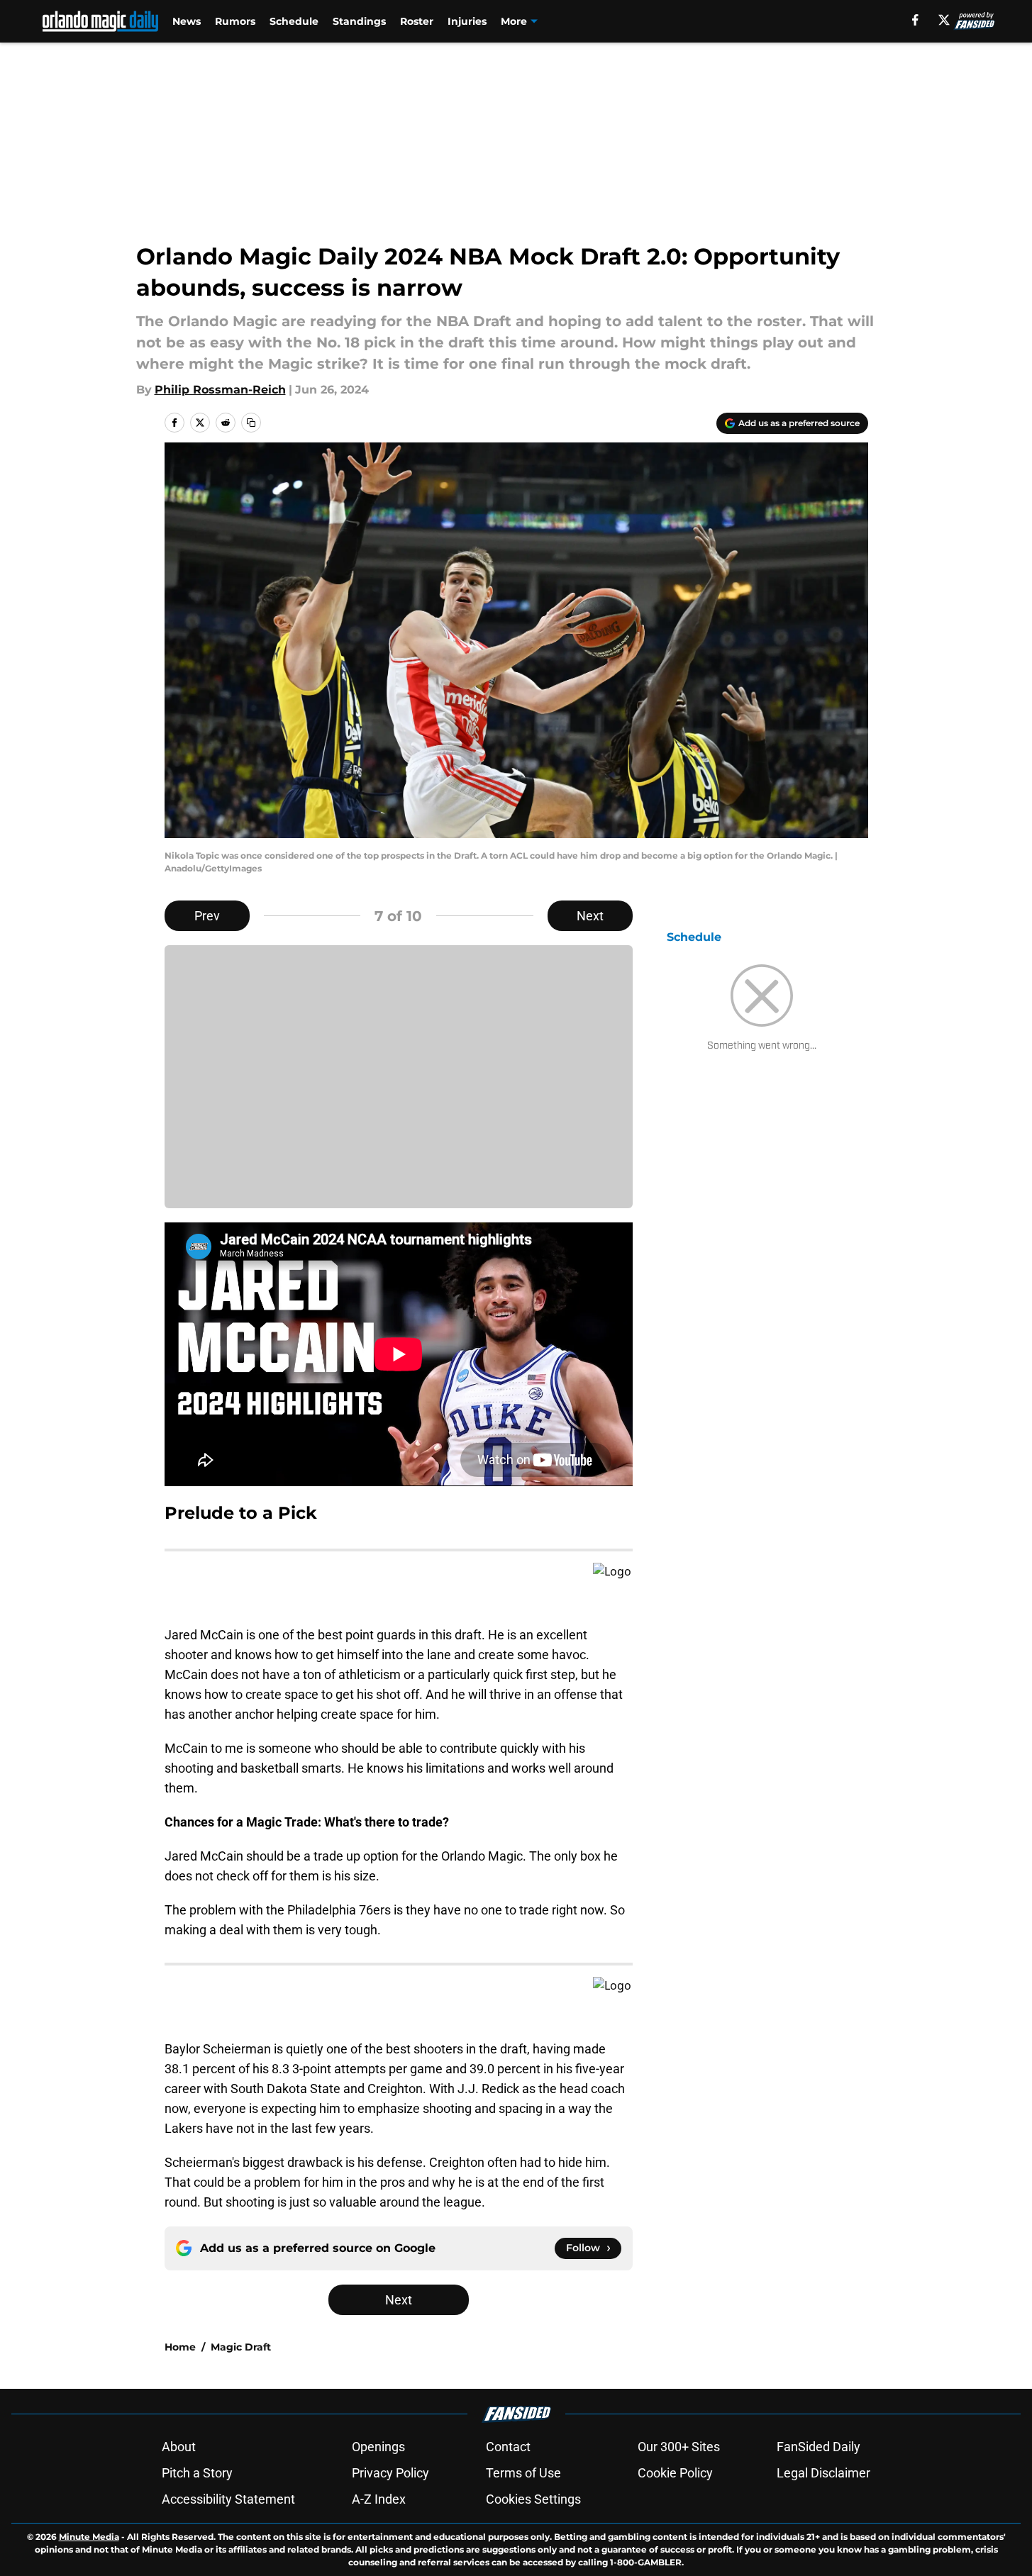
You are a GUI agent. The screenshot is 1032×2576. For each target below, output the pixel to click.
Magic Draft (241, 2347)
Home (180, 2347)
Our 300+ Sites (679, 2447)
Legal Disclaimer (823, 2473)
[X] (944, 20)
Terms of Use (523, 2473)
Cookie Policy (675, 2473)
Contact (508, 2447)
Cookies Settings (533, 2499)
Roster (417, 21)
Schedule (294, 21)
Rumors (235, 21)
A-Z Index (379, 2499)
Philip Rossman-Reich (220, 390)
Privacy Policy (390, 2473)
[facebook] (915, 20)
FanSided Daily (819, 2447)
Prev (207, 916)
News (187, 21)
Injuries (467, 21)
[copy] (251, 423)
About (179, 2447)
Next (590, 916)
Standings (359, 21)
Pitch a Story (197, 2473)
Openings (378, 2447)
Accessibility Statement (228, 2499)
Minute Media (89, 2537)
